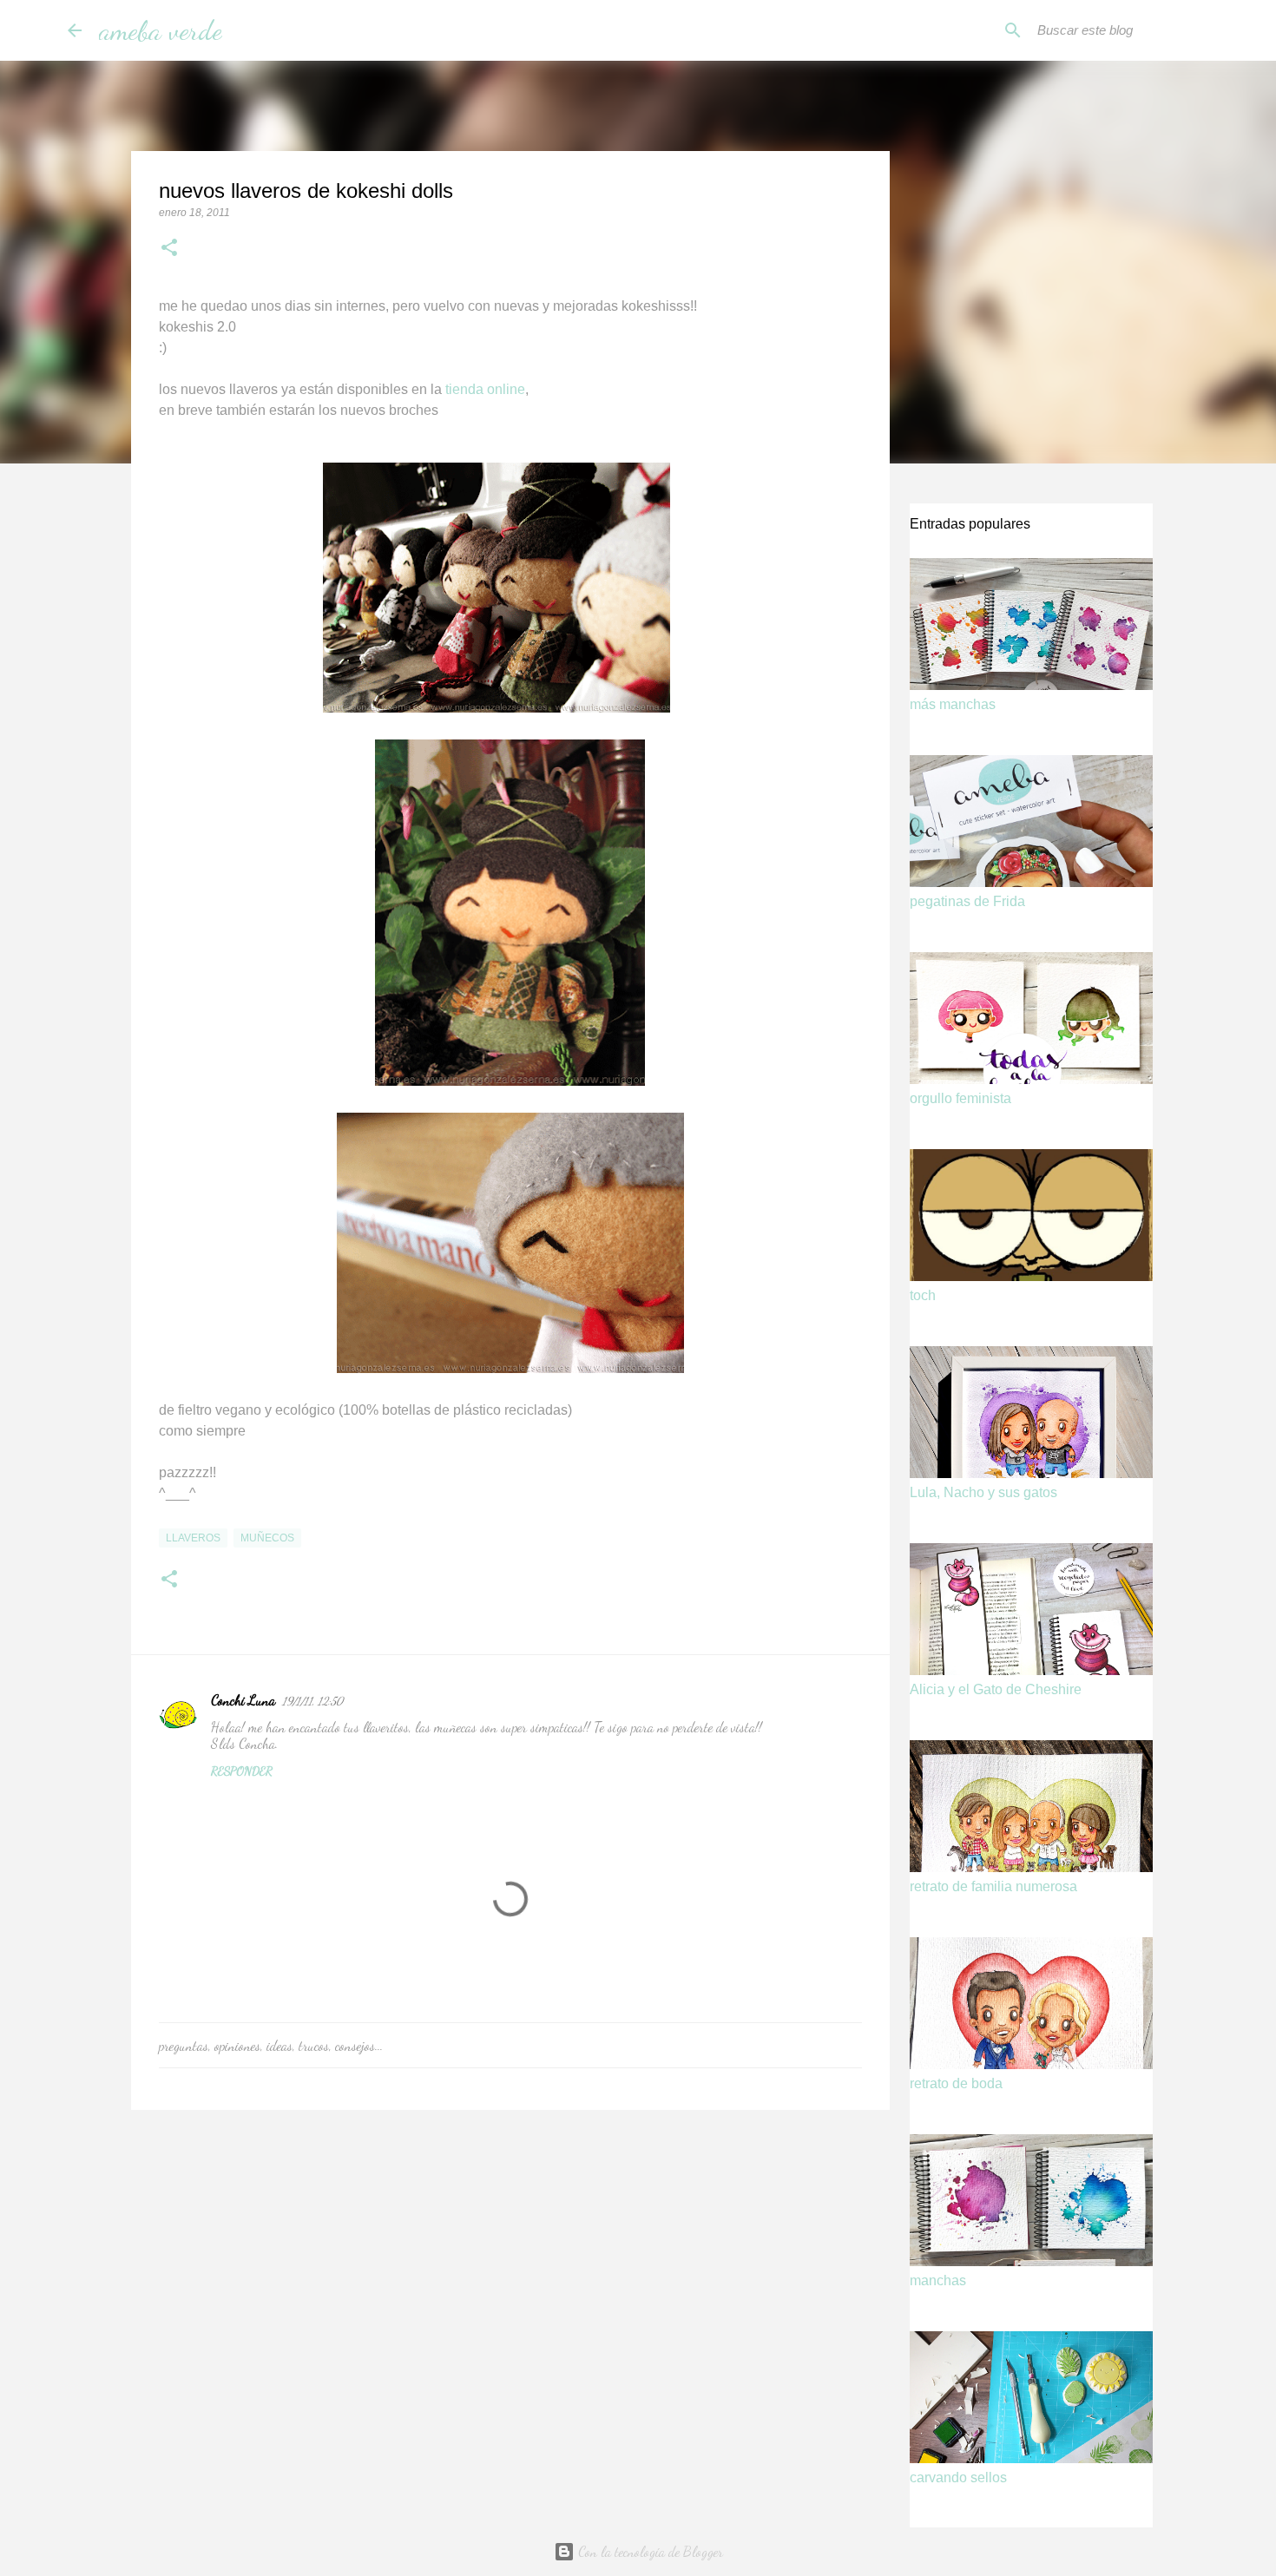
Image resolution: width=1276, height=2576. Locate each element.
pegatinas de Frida (967, 901)
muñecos (267, 1538)
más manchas (953, 704)
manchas (938, 2280)
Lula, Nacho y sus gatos (983, 1492)
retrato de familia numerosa (993, 1886)
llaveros (193, 1538)
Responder (242, 1771)
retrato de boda (956, 2083)
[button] (169, 249)
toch (923, 1295)
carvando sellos (958, 2477)
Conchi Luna (243, 1700)
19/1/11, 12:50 (312, 1701)
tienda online (485, 389)
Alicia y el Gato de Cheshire (996, 1689)
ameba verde (161, 30)
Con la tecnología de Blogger (649, 2551)
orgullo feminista (960, 1098)
